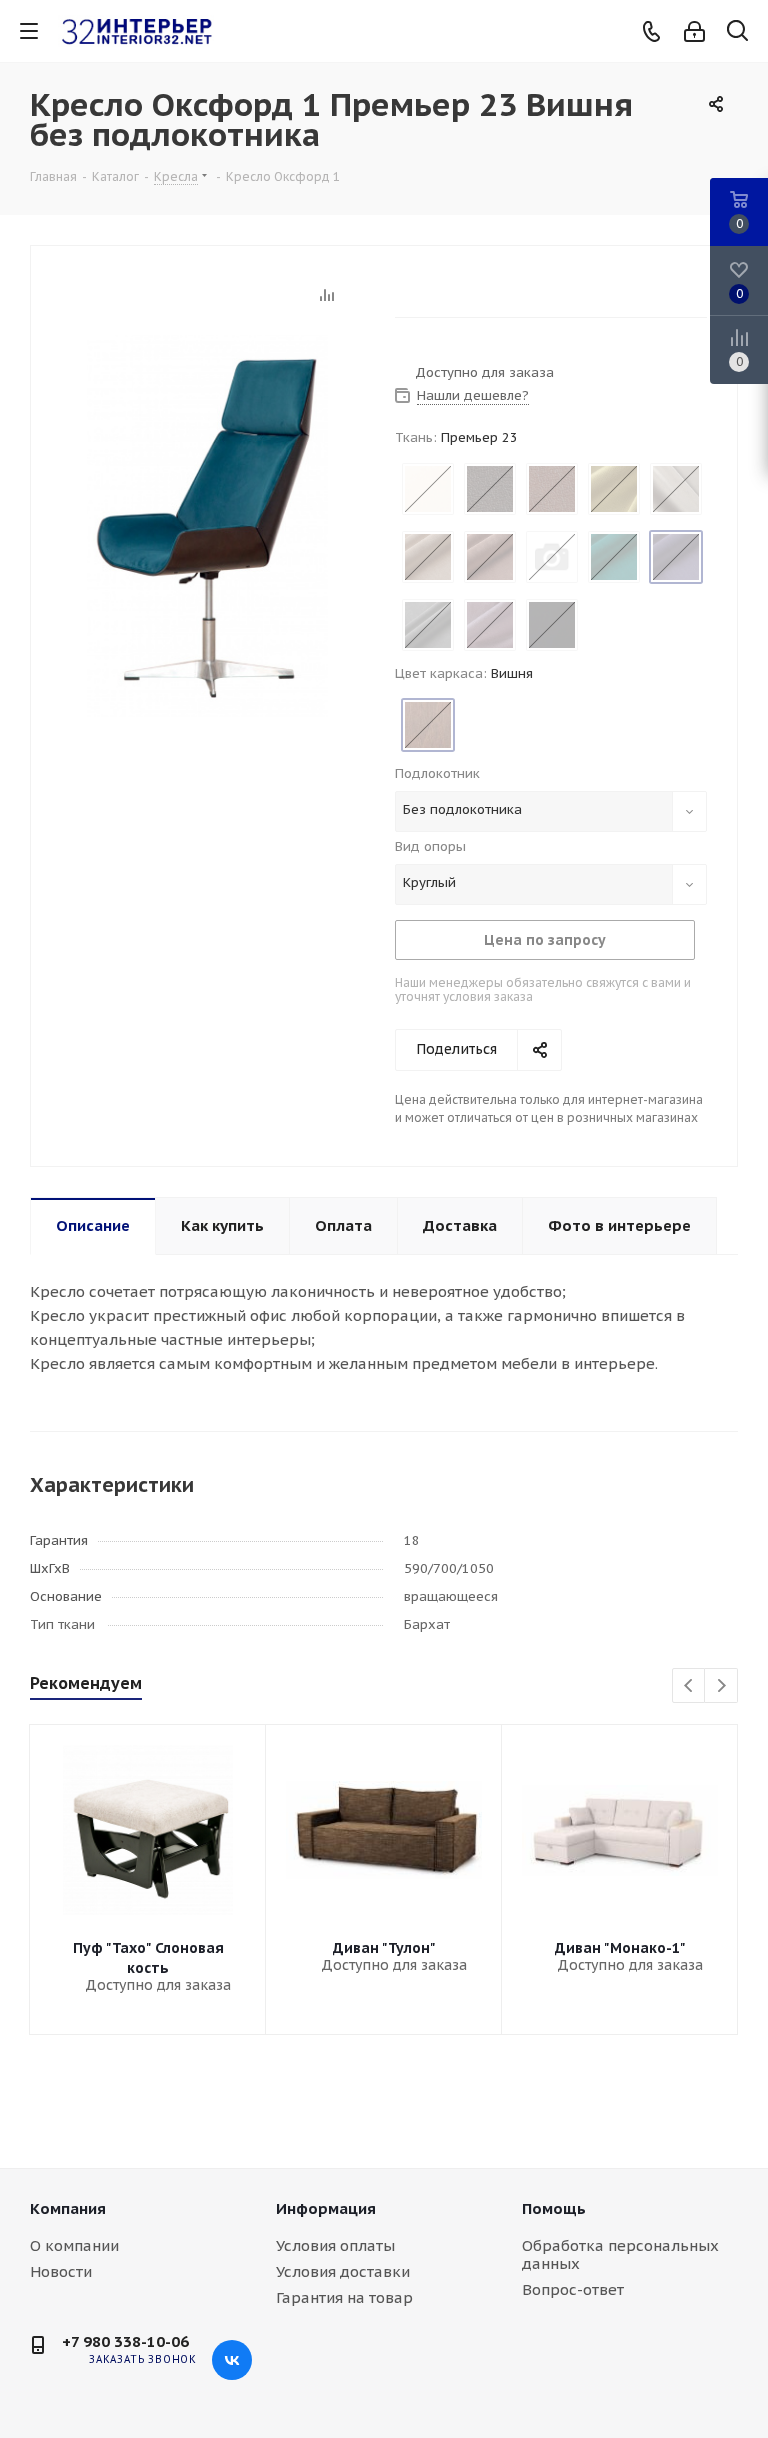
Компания (68, 2208)
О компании (74, 2245)
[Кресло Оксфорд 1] (207, 524)
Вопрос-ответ (573, 2289)
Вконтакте (232, 2360)
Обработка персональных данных (620, 2254)
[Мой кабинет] (694, 31)
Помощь (554, 2208)
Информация (326, 2208)
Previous (689, 1686)
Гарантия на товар (344, 2297)
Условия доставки (343, 2271)
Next (721, 1686)
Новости (61, 2271)
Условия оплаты (335, 2245)
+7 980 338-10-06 (125, 2341)
